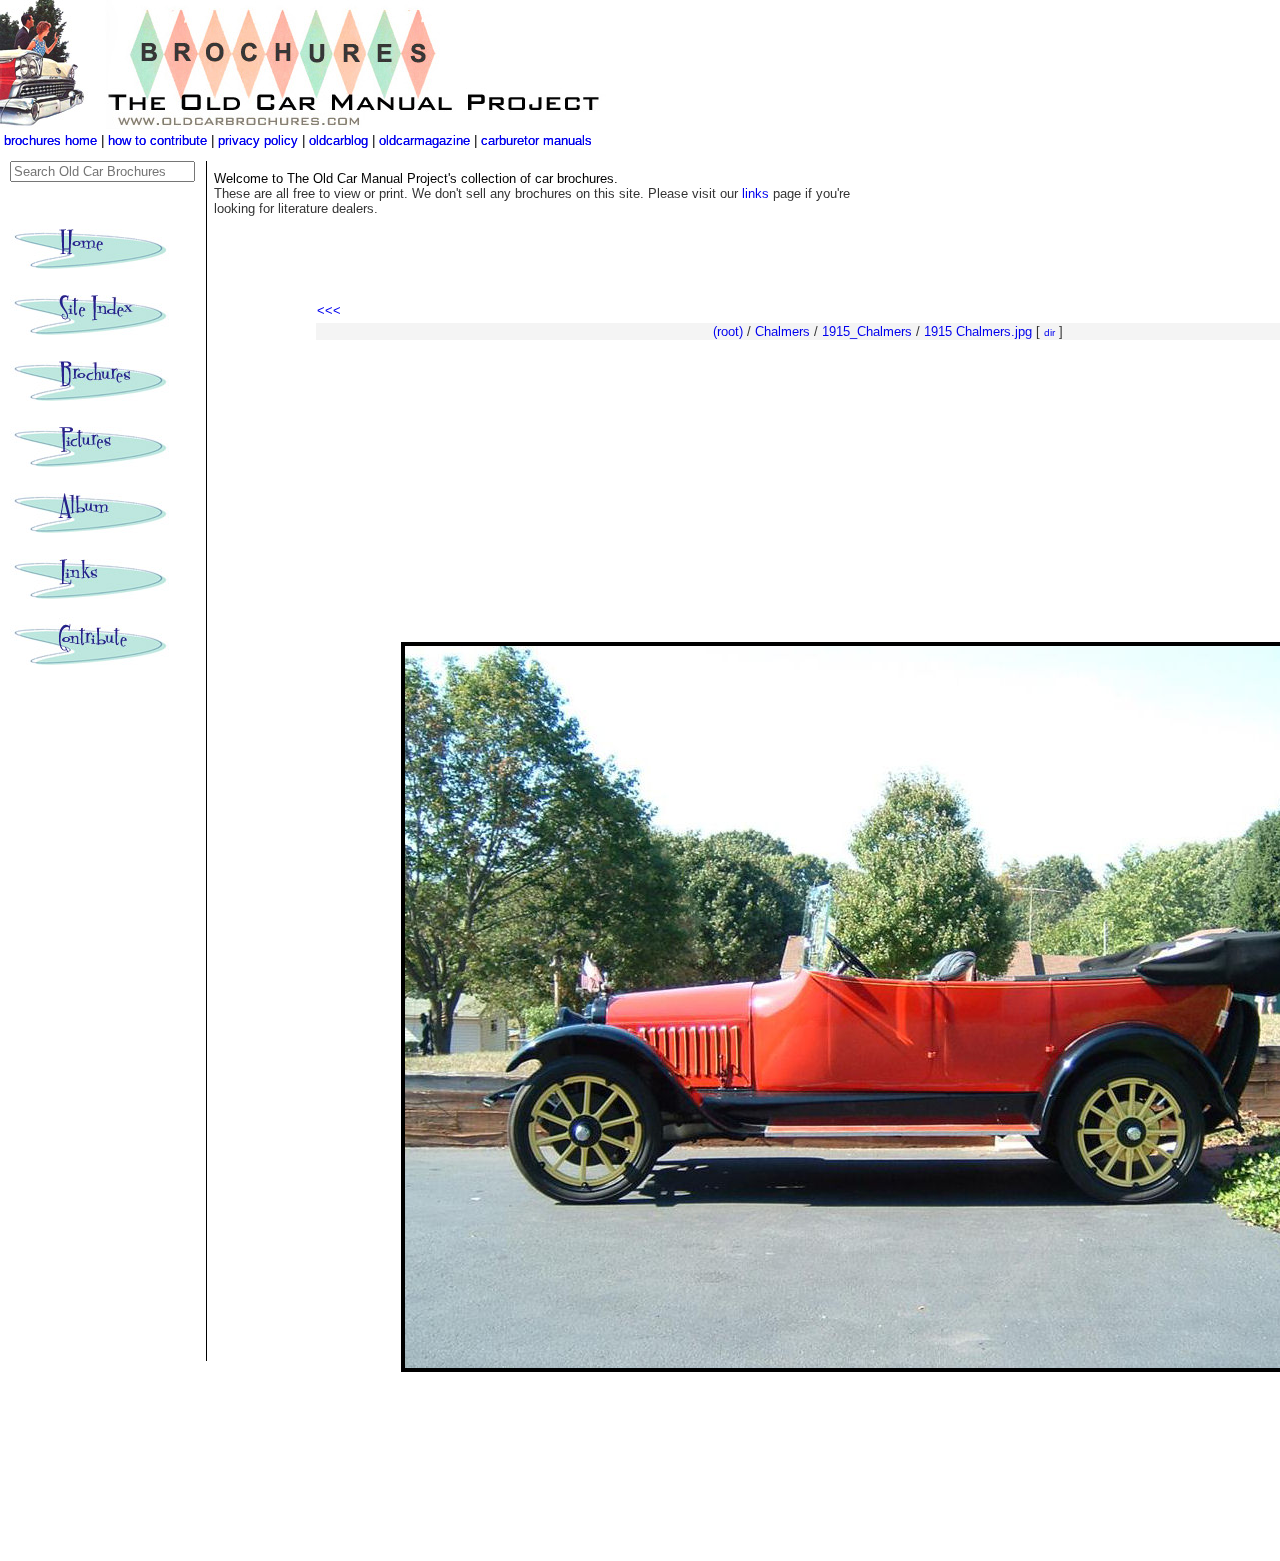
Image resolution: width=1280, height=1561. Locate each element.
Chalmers (782, 331)
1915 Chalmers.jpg (978, 331)
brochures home (50, 140)
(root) (728, 331)
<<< (329, 310)
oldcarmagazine (426, 140)
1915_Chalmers (867, 331)
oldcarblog (338, 140)
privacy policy (260, 140)
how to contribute (157, 140)
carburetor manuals (534, 140)
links (755, 193)
